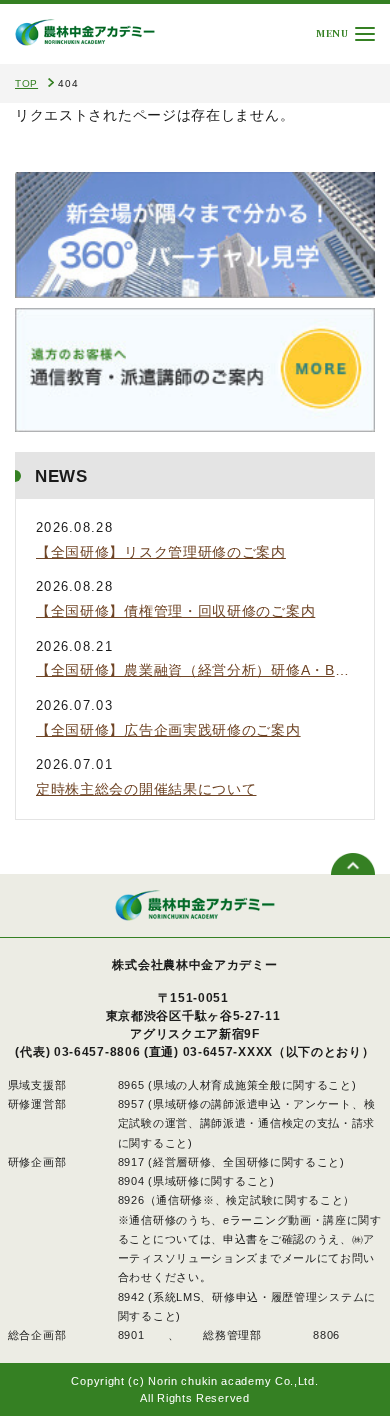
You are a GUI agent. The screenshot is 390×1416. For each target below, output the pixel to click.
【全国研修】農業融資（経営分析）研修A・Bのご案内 (195, 670)
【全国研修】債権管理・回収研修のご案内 (175, 611)
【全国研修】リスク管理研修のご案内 (161, 552)
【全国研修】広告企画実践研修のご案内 (168, 730)
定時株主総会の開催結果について (146, 789)
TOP (26, 83)
